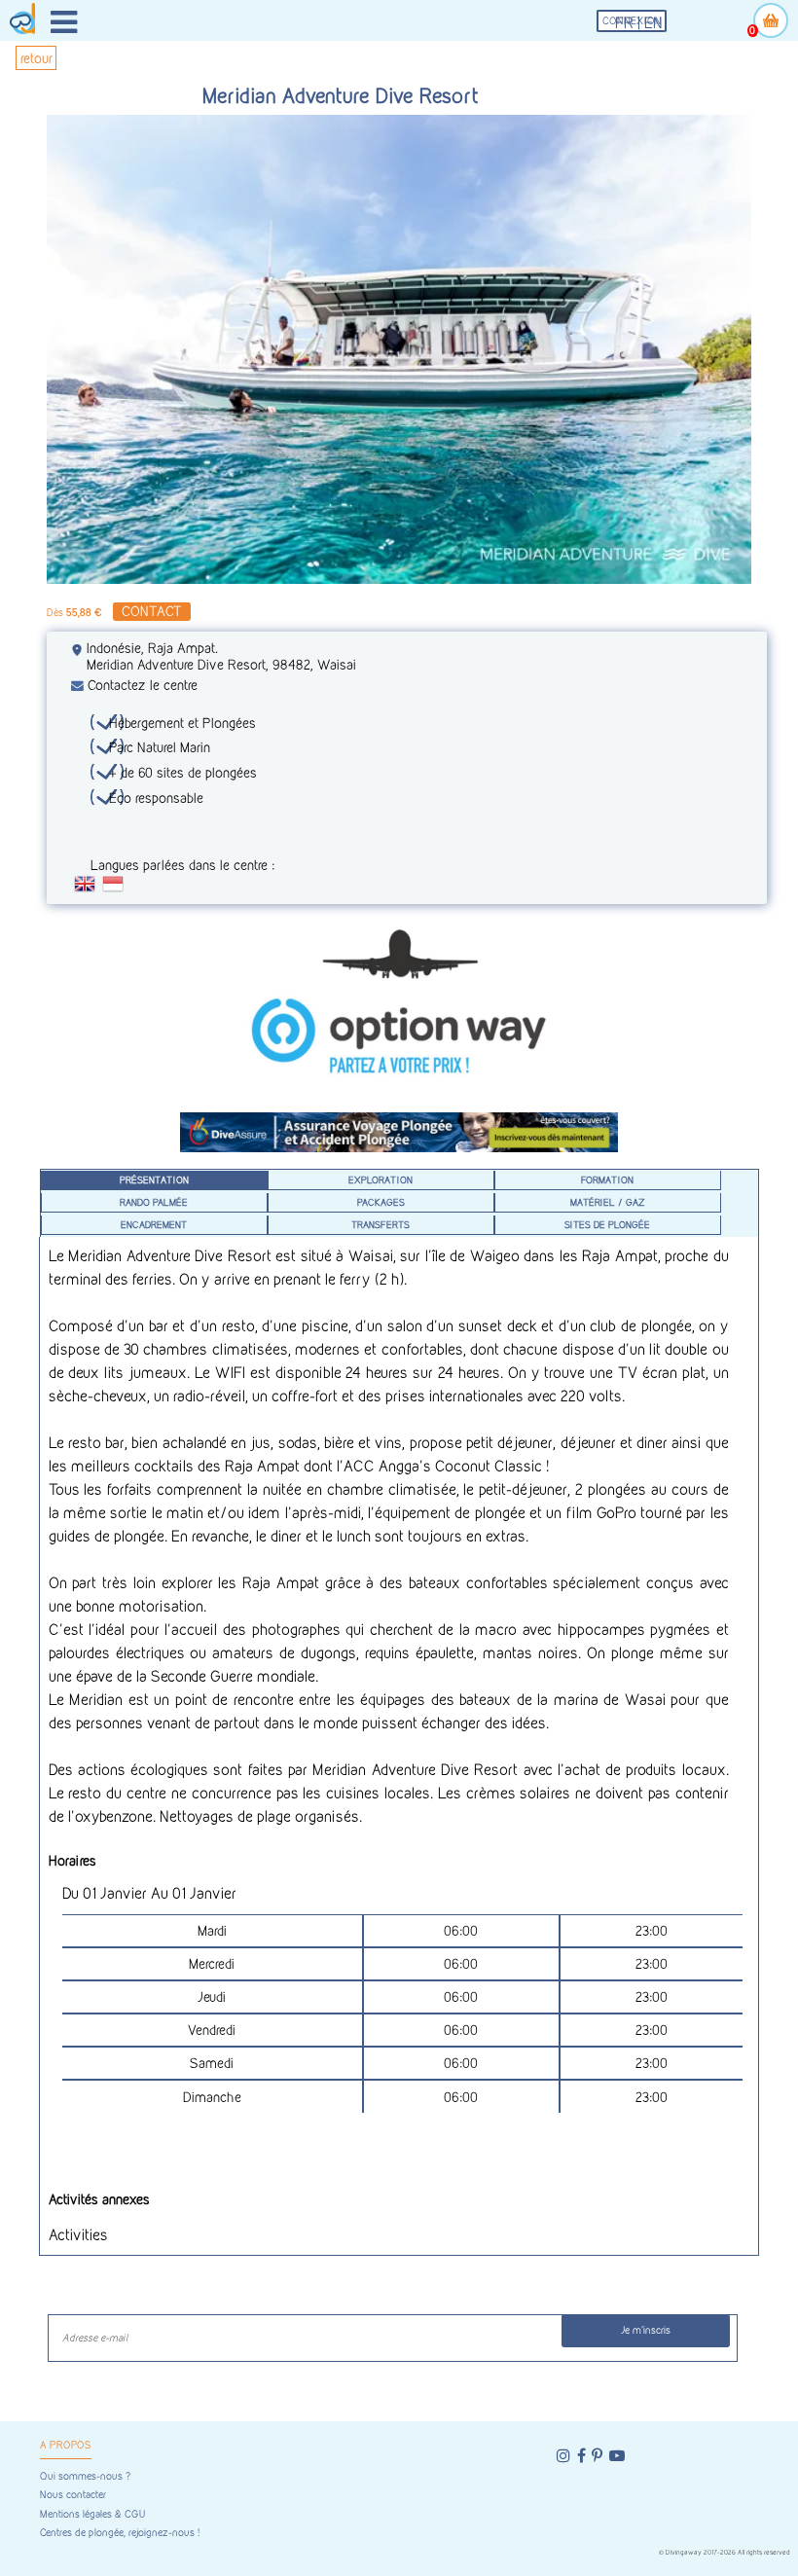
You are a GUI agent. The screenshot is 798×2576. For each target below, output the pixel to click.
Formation (607, 1179)
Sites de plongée (607, 1224)
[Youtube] (617, 2456)
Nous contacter (73, 2495)
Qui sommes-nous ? (85, 2476)
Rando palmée (154, 1202)
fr (624, 23)
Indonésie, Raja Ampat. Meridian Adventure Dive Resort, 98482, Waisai (221, 656)
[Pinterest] (597, 2456)
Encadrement (154, 1224)
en (653, 23)
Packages (381, 1202)
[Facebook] (581, 2456)
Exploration (381, 1179)
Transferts (381, 1224)
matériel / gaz (608, 1202)
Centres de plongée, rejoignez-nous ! (120, 2533)
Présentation (154, 1179)
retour (36, 58)
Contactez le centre (143, 685)
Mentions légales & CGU (92, 2514)
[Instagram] (563, 2456)
